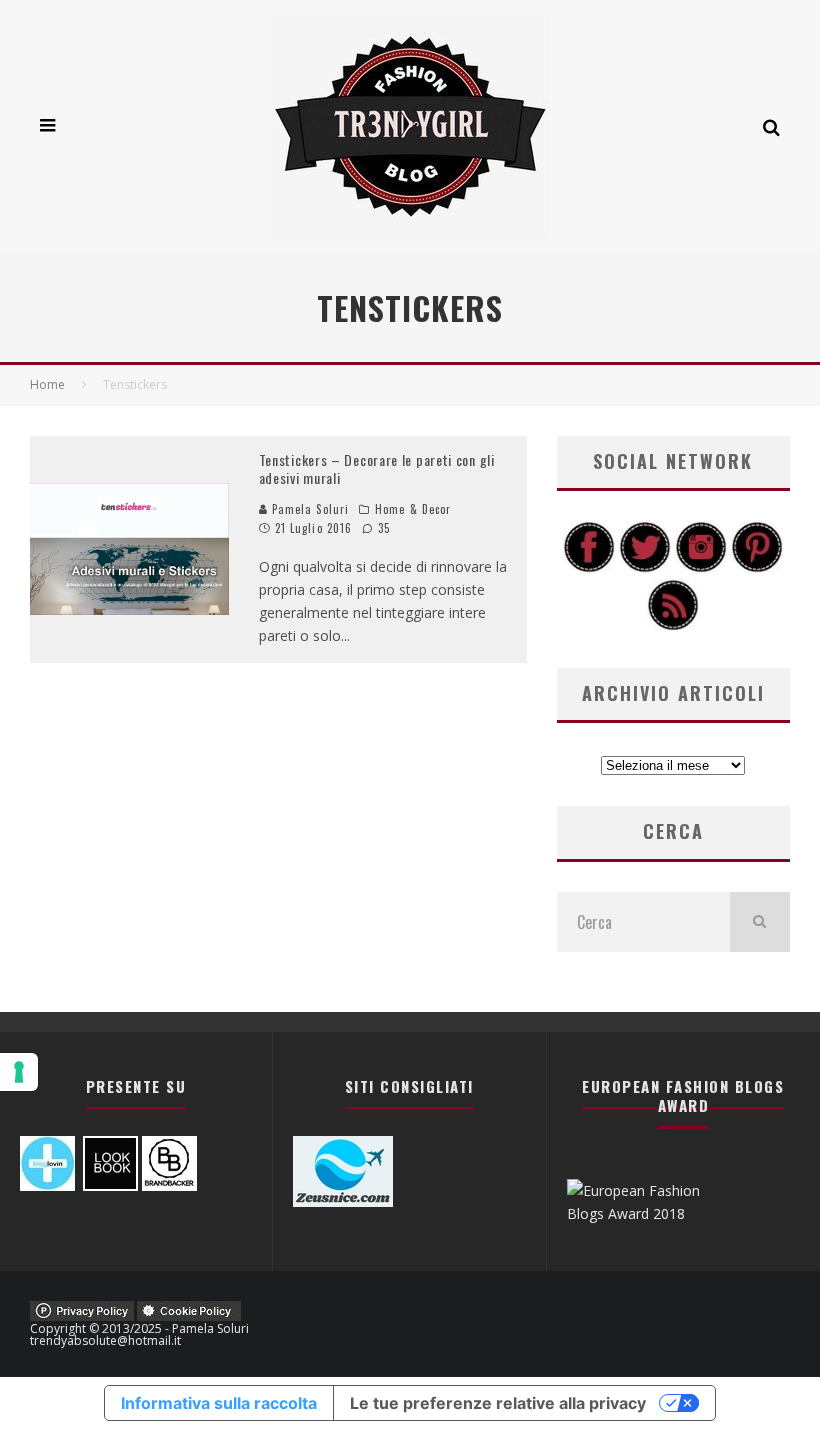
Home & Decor (413, 509)
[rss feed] (673, 625)
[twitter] (645, 567)
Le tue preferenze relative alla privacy (498, 1403)
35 (382, 528)
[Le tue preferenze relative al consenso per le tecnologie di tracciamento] (19, 1072)
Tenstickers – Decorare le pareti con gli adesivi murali (377, 468)
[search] (760, 922)
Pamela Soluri (308, 509)
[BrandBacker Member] (169, 1185)
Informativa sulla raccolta (219, 1403)
